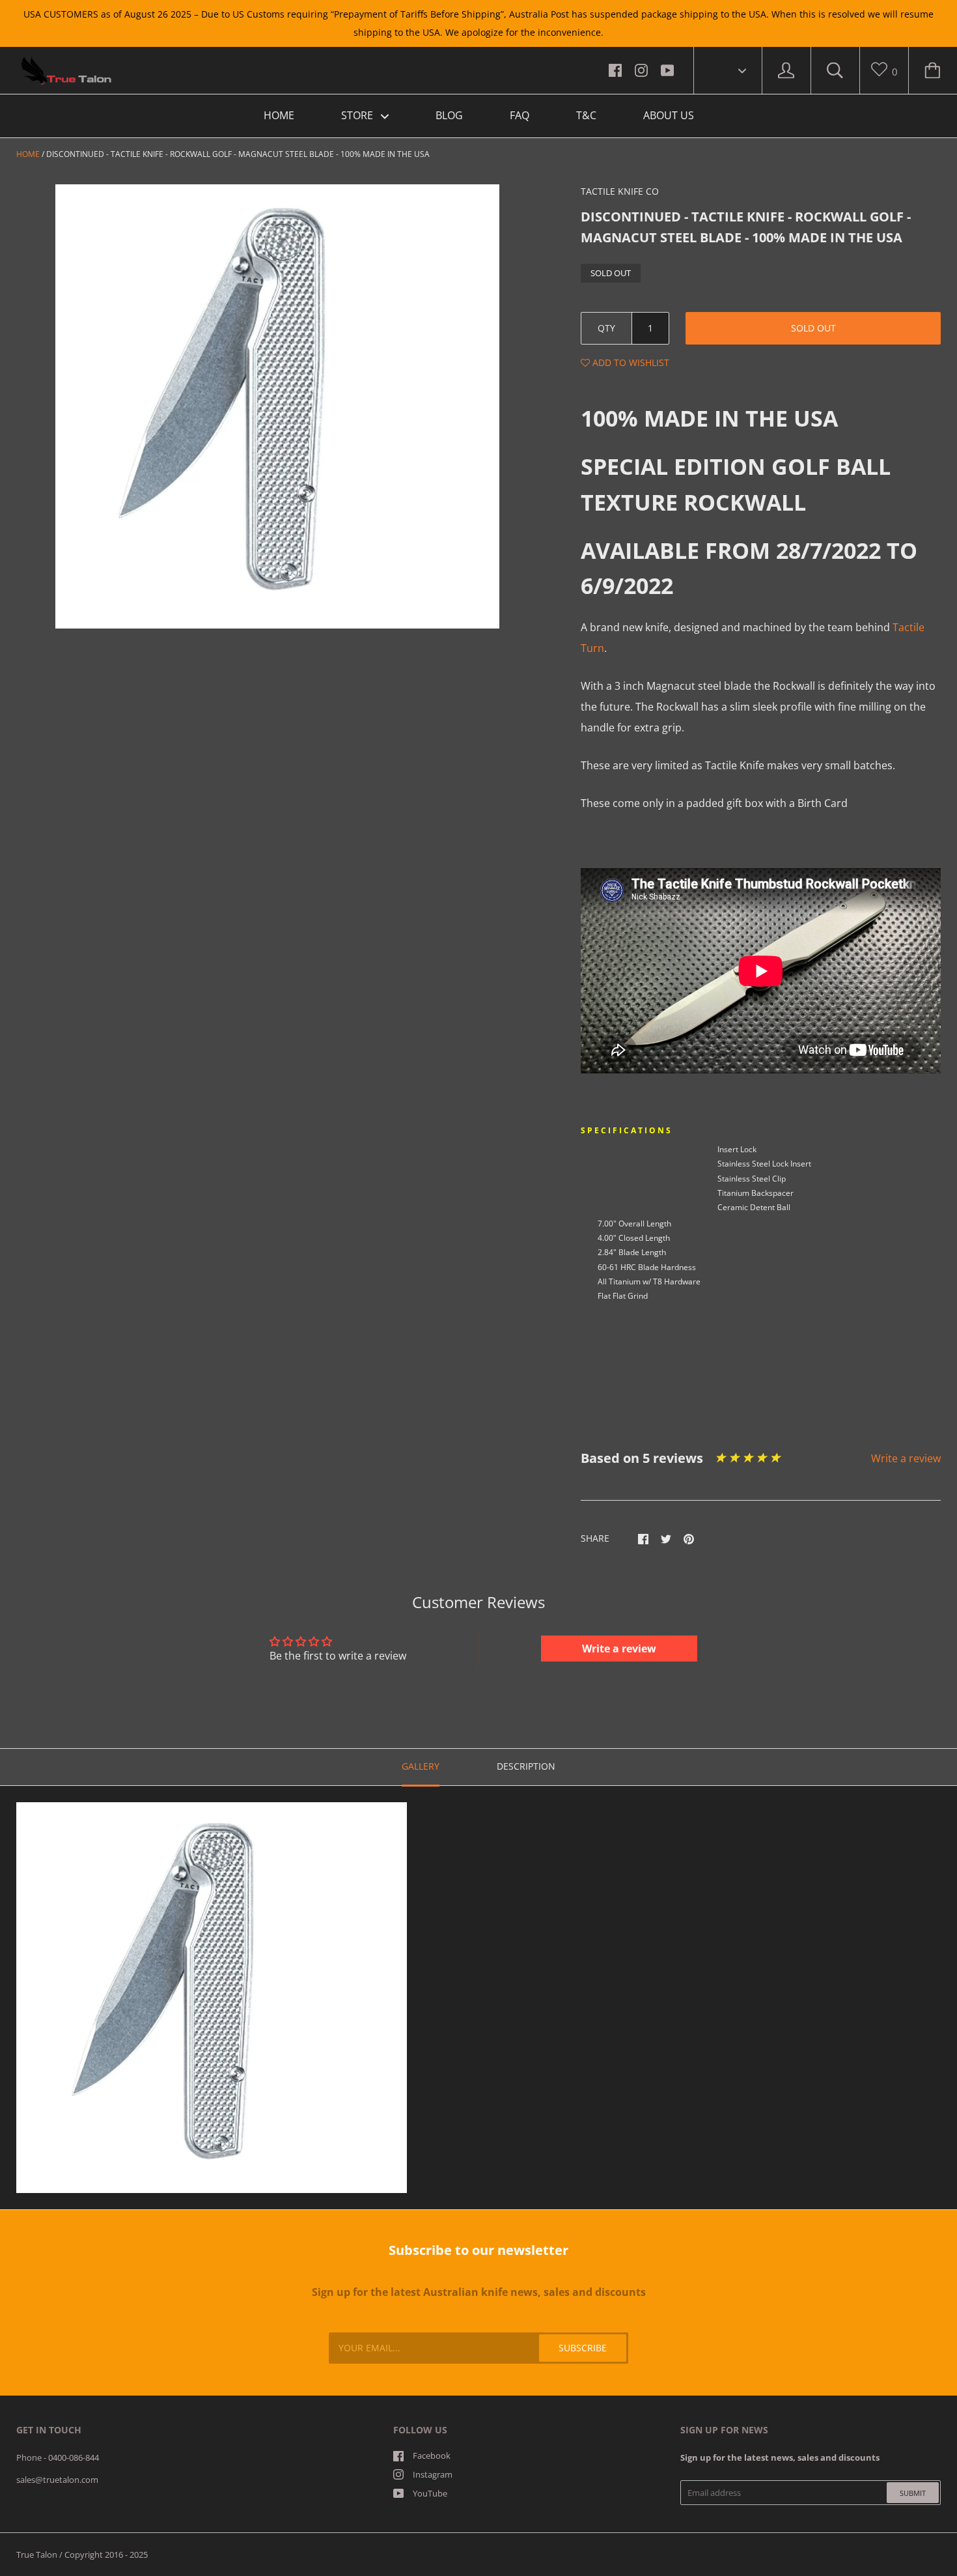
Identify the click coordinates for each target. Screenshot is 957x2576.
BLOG (449, 115)
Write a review (906, 1458)
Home (28, 154)
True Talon (37, 2555)
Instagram (433, 2474)
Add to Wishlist (630, 362)
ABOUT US (669, 115)
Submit (913, 2493)
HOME (279, 115)
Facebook (432, 2456)
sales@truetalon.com (57, 2480)
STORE (358, 115)
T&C (586, 115)
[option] (277, 406)
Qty (606, 328)
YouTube (430, 2493)
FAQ (520, 115)
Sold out (813, 328)
